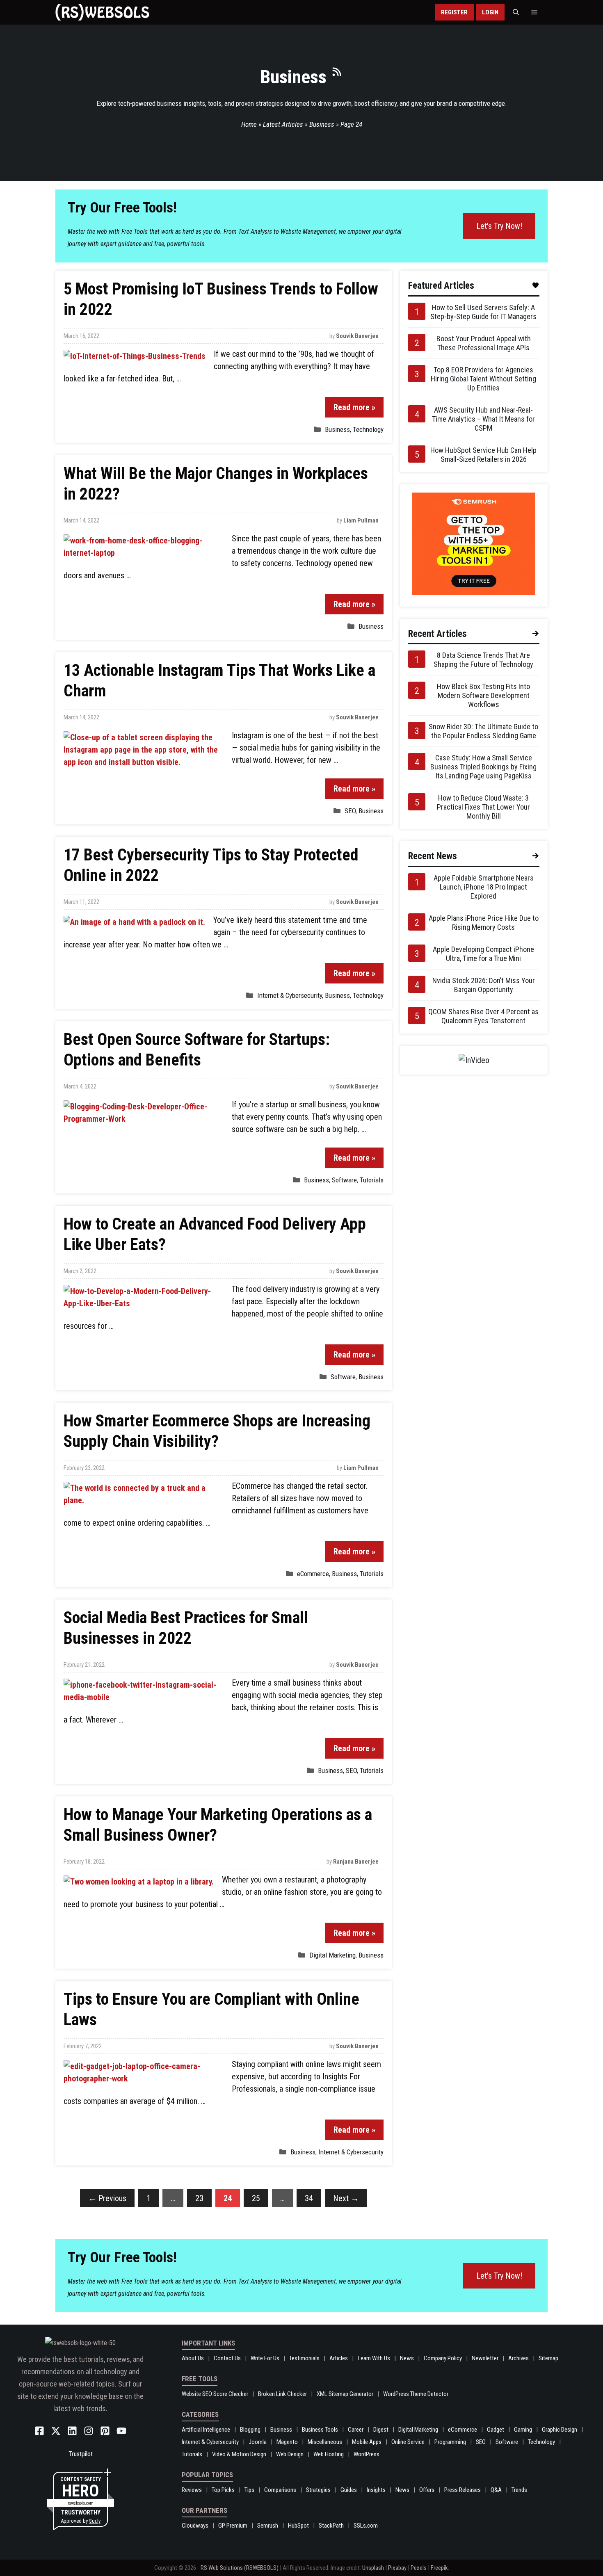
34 (309, 2198)
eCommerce (313, 1574)
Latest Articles (283, 124)
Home (249, 124)
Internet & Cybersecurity (290, 995)
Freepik (439, 2568)
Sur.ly (95, 2521)
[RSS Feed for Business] (337, 75)
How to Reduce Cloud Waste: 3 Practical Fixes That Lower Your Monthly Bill (483, 807)
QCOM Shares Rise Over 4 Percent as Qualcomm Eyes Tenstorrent (483, 1016)
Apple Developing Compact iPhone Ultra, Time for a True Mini (483, 954)
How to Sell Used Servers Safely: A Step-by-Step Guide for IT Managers (483, 312)
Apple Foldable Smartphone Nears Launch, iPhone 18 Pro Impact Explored (484, 887)
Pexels (419, 2568)
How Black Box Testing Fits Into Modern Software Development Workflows (483, 695)
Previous (107, 2198)
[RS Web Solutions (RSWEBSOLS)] (102, 12)
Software (344, 1180)
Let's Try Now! (499, 226)
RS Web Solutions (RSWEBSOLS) (240, 2568)
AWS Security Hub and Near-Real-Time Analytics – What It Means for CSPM (483, 419)
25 (256, 2198)
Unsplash (373, 2568)
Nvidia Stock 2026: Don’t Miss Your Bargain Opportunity (484, 985)
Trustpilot (81, 2454)
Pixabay (397, 2568)
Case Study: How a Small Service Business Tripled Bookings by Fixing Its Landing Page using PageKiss (483, 767)
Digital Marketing (332, 1955)
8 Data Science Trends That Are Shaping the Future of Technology (483, 660)
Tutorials (372, 1180)
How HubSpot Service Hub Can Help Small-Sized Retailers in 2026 (483, 455)
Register (454, 12)
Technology (368, 429)
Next (346, 2198)
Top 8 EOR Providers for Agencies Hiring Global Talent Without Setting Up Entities (483, 379)
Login (490, 12)
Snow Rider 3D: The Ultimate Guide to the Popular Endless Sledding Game (483, 731)
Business (322, 124)
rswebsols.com (81, 2503)
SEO (350, 811)
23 (199, 2198)
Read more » (354, 407)
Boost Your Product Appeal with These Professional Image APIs (484, 343)
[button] (516, 12)
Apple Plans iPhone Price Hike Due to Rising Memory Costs (484, 923)
